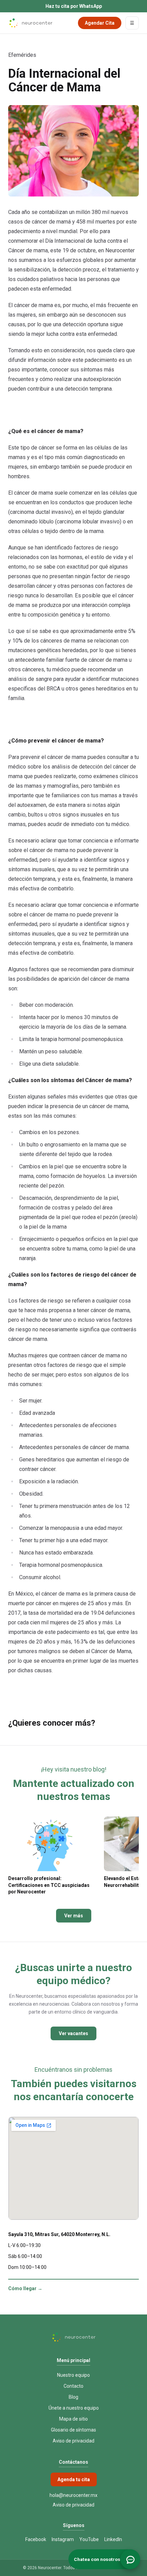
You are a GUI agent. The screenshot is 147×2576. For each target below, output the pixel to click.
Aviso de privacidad (73, 2441)
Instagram (63, 2539)
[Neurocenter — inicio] (30, 23)
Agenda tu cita (74, 2479)
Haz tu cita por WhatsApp (74, 6)
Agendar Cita (100, 23)
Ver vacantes (73, 2033)
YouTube (89, 2539)
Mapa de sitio (73, 2419)
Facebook (36, 2539)
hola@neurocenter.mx (73, 2495)
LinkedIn (113, 2539)
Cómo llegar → (25, 2288)
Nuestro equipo (73, 2375)
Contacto (73, 2386)
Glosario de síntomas (73, 2430)
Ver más (74, 1916)
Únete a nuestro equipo (74, 2408)
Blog (73, 2397)
